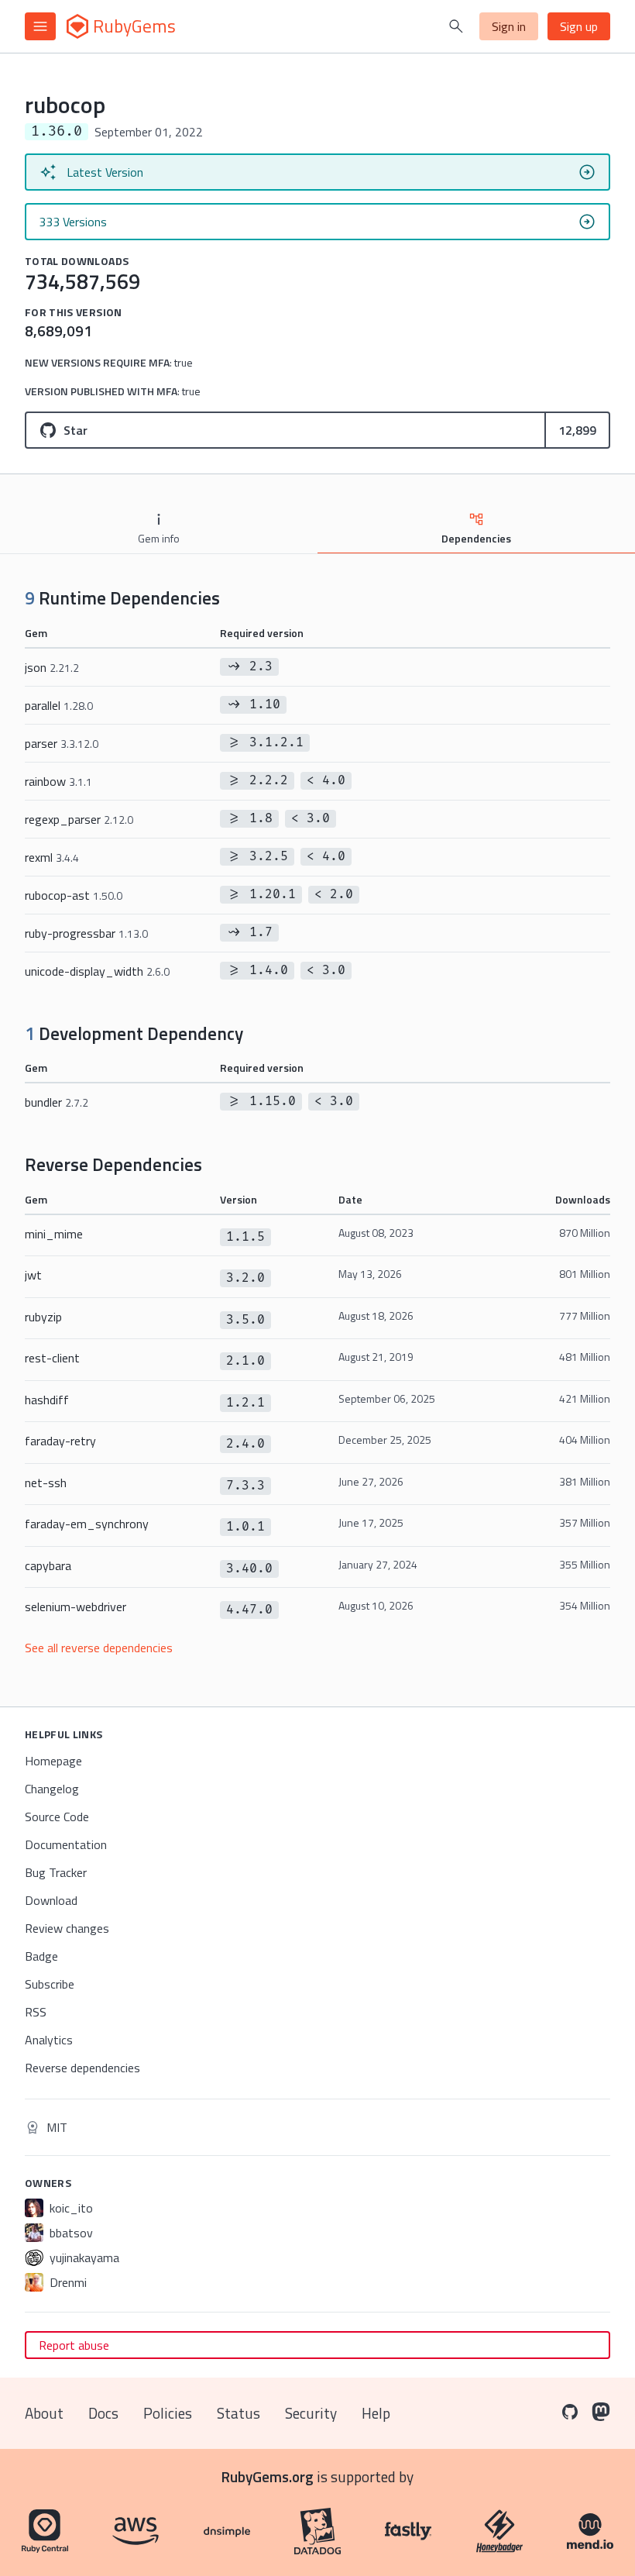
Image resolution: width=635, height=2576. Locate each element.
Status (239, 2413)
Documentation (66, 1844)
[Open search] (456, 26)
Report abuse (74, 2345)
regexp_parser (79, 819)
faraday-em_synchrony (87, 1524)
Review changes (67, 1928)
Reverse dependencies (82, 2068)
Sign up (579, 26)
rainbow (58, 781)
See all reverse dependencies (99, 1648)
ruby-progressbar (86, 933)
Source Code (57, 1817)
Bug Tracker (56, 1872)
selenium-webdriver (76, 1607)
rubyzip (43, 1317)
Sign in (509, 26)
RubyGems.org (268, 2476)
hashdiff (47, 1400)
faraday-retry (60, 1441)
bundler (57, 1102)
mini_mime (54, 1234)
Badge (41, 1956)
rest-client (52, 1358)
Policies (168, 2413)
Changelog (52, 1789)
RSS (36, 2012)
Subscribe (50, 1984)
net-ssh (46, 1483)
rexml (52, 857)
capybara (48, 1565)
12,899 (577, 430)
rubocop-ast (74, 895)
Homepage (53, 1761)
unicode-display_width (97, 971)
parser (62, 743)
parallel (59, 705)
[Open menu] (40, 26)
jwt (33, 1275)
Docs (103, 2413)
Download (51, 1900)
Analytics (49, 2040)
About (44, 2413)
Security (311, 2413)
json (52, 667)
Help (376, 2413)
